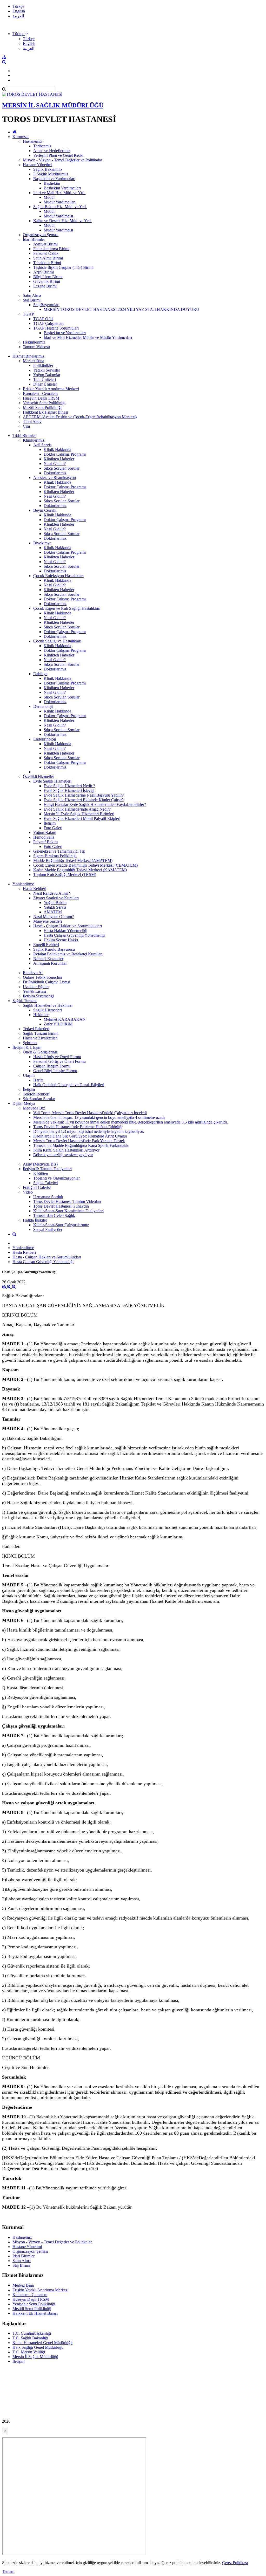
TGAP (28, 314)
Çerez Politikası (235, 2563)
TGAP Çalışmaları (48, 323)
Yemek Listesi (34, 991)
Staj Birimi (32, 300)
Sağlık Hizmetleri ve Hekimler (48, 1005)
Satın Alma (32, 295)
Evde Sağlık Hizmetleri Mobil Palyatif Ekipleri (82, 818)
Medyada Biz (34, 1108)
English (19, 11)
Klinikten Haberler (59, 459)
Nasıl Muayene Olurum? (54, 917)
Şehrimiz (30, 1043)
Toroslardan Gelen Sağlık (54, 1215)
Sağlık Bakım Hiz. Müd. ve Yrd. (60, 207)
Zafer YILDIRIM (58, 1024)
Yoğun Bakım (45, 833)
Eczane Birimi (45, 286)
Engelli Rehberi (46, 945)
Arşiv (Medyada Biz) (40, 1164)
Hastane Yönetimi (38, 165)
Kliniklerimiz (34, 440)
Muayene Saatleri (48, 921)
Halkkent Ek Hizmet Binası (45, 412)
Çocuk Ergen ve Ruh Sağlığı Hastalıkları (67, 608)
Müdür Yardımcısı (58, 216)
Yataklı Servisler (47, 370)
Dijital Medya (24, 1103)
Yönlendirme (23, 884)
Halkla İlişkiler (35, 1220)
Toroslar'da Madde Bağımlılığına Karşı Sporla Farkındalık (81, 1145)
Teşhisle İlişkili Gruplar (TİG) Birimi (63, 267)
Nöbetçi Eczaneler (48, 959)
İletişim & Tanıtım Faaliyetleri (47, 1169)
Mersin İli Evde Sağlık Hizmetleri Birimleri (79, 814)
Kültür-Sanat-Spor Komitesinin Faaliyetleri (68, 1211)
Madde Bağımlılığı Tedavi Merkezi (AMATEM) (73, 861)
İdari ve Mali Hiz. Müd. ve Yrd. (59, 193)
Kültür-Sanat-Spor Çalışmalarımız (61, 1225)
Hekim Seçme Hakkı (61, 940)
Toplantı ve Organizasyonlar (56, 1178)
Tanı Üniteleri (45, 379)
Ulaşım (29, 1075)
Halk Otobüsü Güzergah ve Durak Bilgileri (69, 1085)
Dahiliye (40, 674)
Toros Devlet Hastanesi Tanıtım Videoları (67, 1201)
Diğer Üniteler (45, 384)
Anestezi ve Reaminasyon (55, 478)
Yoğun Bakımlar (47, 375)
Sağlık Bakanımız (48, 169)
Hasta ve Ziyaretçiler (40, 1038)
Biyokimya (42, 543)
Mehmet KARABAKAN (65, 1019)
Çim (26, 426)
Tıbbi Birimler (24, 436)
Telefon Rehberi (36, 1094)
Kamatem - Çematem (40, 393)
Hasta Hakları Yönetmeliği (65, 931)
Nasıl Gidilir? (55, 464)
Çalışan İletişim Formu (52, 1066)
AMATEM (53, 912)
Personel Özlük (46, 253)
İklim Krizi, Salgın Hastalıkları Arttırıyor (66, 1150)
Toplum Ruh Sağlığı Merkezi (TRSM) (65, 875)
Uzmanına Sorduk (48, 1197)
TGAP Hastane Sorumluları (56, 328)
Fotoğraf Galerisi (37, 1187)
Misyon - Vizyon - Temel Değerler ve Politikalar (62, 160)
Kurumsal (21, 137)
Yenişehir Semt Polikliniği (44, 403)
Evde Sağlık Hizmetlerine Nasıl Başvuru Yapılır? (84, 795)
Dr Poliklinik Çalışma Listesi (46, 982)
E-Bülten (41, 1173)
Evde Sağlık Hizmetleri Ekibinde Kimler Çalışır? (84, 800)
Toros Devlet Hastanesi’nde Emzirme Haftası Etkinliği (78, 1127)
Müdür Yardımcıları (60, 202)
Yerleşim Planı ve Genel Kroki (58, 155)
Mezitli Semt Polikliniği (42, 407)
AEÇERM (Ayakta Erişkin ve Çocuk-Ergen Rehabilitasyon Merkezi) (80, 417)
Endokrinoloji (45, 739)
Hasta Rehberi (35, 889)
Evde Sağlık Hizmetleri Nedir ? (69, 786)
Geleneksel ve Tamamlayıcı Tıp (59, 851)
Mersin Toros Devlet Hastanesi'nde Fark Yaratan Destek (79, 1141)
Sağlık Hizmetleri (48, 1010)
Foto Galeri (53, 828)
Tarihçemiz (42, 146)
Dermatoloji (43, 706)
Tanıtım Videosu (36, 347)
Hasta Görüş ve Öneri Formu (57, 1057)
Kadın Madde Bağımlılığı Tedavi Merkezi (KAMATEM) (80, 870)
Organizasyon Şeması (41, 235)
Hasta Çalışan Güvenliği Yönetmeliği (74, 935)
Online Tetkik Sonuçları (42, 977)
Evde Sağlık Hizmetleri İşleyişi (69, 790)
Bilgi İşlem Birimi (48, 277)
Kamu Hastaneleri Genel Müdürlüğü (42, 2343)
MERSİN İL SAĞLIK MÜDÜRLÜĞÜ (53, 105)
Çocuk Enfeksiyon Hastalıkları (58, 576)
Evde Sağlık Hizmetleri (52, 781)
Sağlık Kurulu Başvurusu (54, 949)
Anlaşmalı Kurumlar (50, 963)
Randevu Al (33, 973)
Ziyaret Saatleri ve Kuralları (56, 898)
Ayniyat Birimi (45, 244)
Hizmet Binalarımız (28, 356)
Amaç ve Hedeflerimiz (52, 151)
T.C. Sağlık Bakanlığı (30, 2338)
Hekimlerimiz (34, 342)
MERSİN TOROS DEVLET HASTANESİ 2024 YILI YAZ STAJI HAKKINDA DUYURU (121, 309)
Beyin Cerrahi (45, 510)
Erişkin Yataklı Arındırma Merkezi (51, 389)
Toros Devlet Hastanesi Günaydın (61, 1206)
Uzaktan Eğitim (36, 987)
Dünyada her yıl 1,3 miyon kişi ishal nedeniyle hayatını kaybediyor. (89, 1131)
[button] (20, 34)
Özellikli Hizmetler (38, 776)
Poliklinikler (43, 365)
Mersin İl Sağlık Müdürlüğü (35, 2357)
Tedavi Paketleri (36, 1029)
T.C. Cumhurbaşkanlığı (32, 2333)
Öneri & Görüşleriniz (40, 1052)
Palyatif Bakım (45, 842)
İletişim (50, 823)
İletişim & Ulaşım (27, 1047)
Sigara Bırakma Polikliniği (55, 856)
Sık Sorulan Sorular (39, 1099)
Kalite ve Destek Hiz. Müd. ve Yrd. (62, 221)
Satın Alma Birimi (48, 258)
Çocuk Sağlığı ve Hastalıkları (57, 641)
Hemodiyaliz (44, 837)
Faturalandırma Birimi (51, 249)
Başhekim (52, 183)
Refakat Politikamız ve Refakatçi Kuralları (68, 954)
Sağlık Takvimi (46, 1183)
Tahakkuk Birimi (47, 263)
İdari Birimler (34, 239)
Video (28, 1192)
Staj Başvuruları (46, 305)
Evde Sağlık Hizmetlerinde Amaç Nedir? (77, 809)
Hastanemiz (32, 141)
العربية (18, 16)
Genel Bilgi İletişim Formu (55, 1071)
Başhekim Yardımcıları (62, 188)
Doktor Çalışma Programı (65, 454)
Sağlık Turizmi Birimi (41, 1033)
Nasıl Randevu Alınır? (52, 893)
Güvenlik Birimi (47, 281)
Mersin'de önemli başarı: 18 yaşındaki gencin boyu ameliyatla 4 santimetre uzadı (99, 1117)
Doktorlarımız (55, 473)
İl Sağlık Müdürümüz (51, 174)
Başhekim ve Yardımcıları (54, 179)
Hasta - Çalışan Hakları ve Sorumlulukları (68, 926)
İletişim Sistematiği (38, 996)
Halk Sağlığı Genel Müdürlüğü (38, 2347)
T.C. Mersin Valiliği (29, 2352)
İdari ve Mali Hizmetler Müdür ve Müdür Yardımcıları (88, 337)
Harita (38, 1080)
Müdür (49, 197)
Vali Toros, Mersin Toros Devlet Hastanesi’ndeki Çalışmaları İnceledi (90, 1113)
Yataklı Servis (55, 907)
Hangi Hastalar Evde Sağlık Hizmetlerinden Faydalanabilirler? (95, 804)
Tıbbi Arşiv (32, 422)
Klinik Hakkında (57, 450)
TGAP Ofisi (43, 319)
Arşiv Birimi (44, 272)
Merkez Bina (34, 361)
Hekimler (41, 1015)
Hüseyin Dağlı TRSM (41, 398)
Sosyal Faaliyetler (48, 1229)
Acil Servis (42, 445)
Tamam (8, 2571)
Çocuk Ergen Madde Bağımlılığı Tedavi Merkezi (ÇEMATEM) (85, 865)
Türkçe (18, 6)
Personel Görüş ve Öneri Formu (59, 1061)
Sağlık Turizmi (25, 1001)
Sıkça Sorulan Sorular (62, 468)
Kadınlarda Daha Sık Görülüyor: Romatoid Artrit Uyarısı (80, 1136)
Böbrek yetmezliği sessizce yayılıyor (63, 1155)
